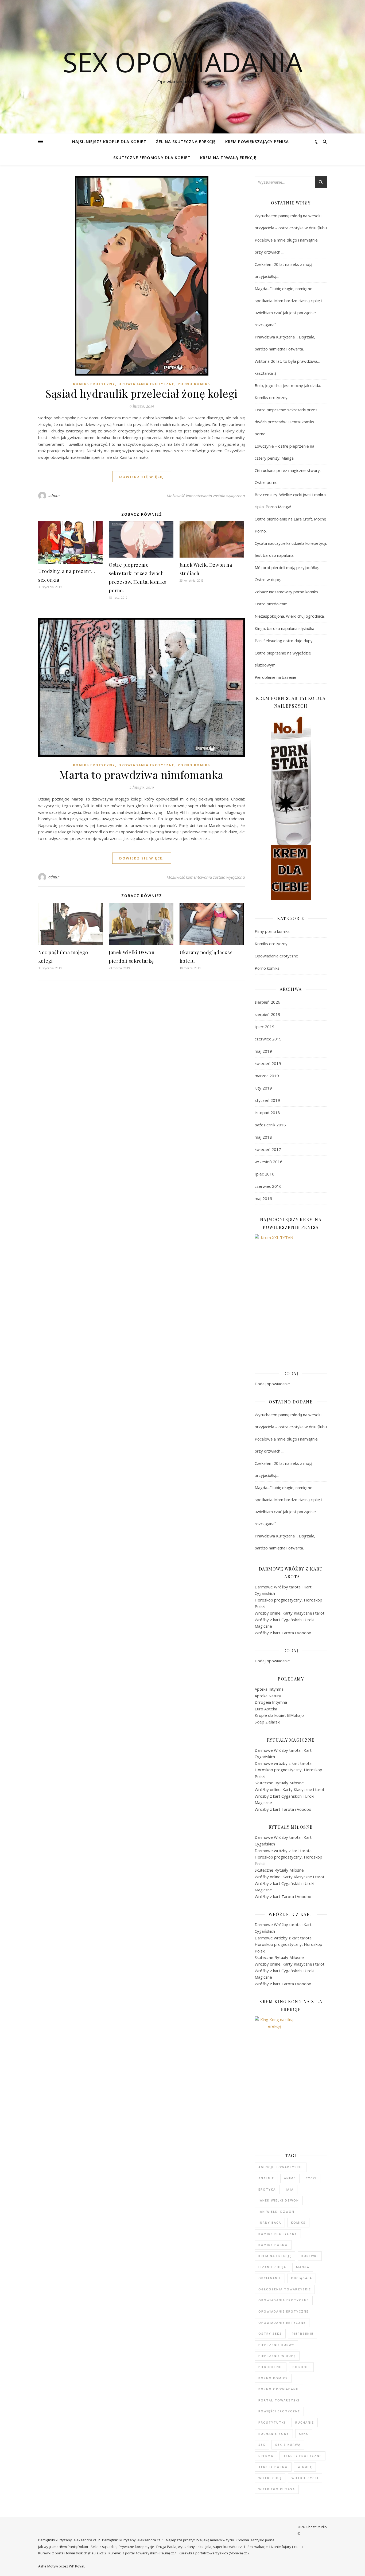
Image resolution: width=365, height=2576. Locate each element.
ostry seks (270, 2334)
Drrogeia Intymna (271, 1702)
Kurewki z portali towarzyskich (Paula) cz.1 (143, 2553)
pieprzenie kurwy (276, 2345)
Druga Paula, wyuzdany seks (180, 2547)
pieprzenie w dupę (277, 2356)
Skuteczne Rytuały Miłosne (279, 1783)
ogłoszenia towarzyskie (285, 2289)
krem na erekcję (275, 2256)
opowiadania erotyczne (284, 2300)
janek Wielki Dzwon (279, 2200)
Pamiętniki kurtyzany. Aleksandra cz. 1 (133, 2540)
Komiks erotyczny (94, 384)
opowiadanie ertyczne (282, 2323)
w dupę (305, 2467)
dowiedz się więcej (142, 477)
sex (262, 2445)
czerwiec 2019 (268, 1039)
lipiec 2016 (265, 1174)
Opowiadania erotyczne (146, 384)
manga (303, 2267)
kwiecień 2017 (268, 1149)
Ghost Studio (316, 2527)
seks (304, 2434)
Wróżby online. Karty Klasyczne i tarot (290, 1613)
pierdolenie (271, 2367)
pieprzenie (303, 2334)
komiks (298, 2222)
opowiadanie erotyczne (284, 2311)
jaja (290, 2189)
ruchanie (305, 2422)
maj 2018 (263, 1137)
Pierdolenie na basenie (275, 677)
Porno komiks (194, 384)
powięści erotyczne (279, 2411)
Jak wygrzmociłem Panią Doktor (63, 2547)
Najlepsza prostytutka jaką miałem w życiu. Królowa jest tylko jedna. (221, 2540)
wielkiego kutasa (277, 2489)
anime (290, 2178)
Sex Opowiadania (183, 62)
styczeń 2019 (267, 1100)
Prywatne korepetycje (136, 2547)
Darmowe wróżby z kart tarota (283, 1763)
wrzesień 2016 (269, 1162)
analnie (266, 2178)
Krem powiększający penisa (257, 141)
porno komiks (273, 2378)
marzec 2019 (267, 1076)
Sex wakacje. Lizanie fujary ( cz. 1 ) (275, 2547)
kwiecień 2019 (268, 1063)
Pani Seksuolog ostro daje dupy (284, 641)
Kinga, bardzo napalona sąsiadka (284, 628)
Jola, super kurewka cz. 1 (225, 2547)
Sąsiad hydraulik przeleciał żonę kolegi (141, 393)
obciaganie (270, 2278)
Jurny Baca (270, 2222)
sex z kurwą (288, 2445)
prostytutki (272, 2422)
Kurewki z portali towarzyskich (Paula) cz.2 (72, 2553)
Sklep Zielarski (267, 1722)
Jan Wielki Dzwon (276, 2212)
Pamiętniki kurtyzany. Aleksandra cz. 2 (69, 2540)
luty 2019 (263, 1088)
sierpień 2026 (267, 1002)
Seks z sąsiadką (104, 2547)
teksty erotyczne (302, 2456)
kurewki (310, 2256)
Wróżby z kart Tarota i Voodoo (283, 1633)
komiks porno (273, 2245)
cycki (311, 2178)
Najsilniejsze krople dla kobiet (109, 141)
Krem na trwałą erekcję (228, 157)
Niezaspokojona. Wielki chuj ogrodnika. (290, 616)
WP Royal (77, 2566)
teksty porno (273, 2467)
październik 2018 (270, 1125)
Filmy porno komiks (272, 931)
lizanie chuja (272, 2267)
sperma (266, 2456)
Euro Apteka (266, 1709)
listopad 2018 (267, 1113)
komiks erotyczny (278, 2234)
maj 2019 (263, 1051)
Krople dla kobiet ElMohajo (279, 1715)
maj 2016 (263, 1198)
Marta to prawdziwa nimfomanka (141, 774)
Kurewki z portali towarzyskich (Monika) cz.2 (214, 2553)
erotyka (267, 2189)
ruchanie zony (274, 2434)
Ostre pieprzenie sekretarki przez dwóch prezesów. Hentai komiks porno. (286, 422)
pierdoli (301, 2367)
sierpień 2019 (267, 1014)
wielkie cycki (305, 2478)
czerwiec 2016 (268, 1186)
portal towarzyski (279, 2400)
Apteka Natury (268, 1696)
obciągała (302, 2278)
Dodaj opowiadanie (272, 1384)
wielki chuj (270, 2478)
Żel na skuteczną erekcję (186, 141)
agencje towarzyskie (281, 2167)
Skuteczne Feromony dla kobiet (152, 157)
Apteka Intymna (269, 1689)
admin (54, 496)
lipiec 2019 (265, 1027)
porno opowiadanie (279, 2389)
